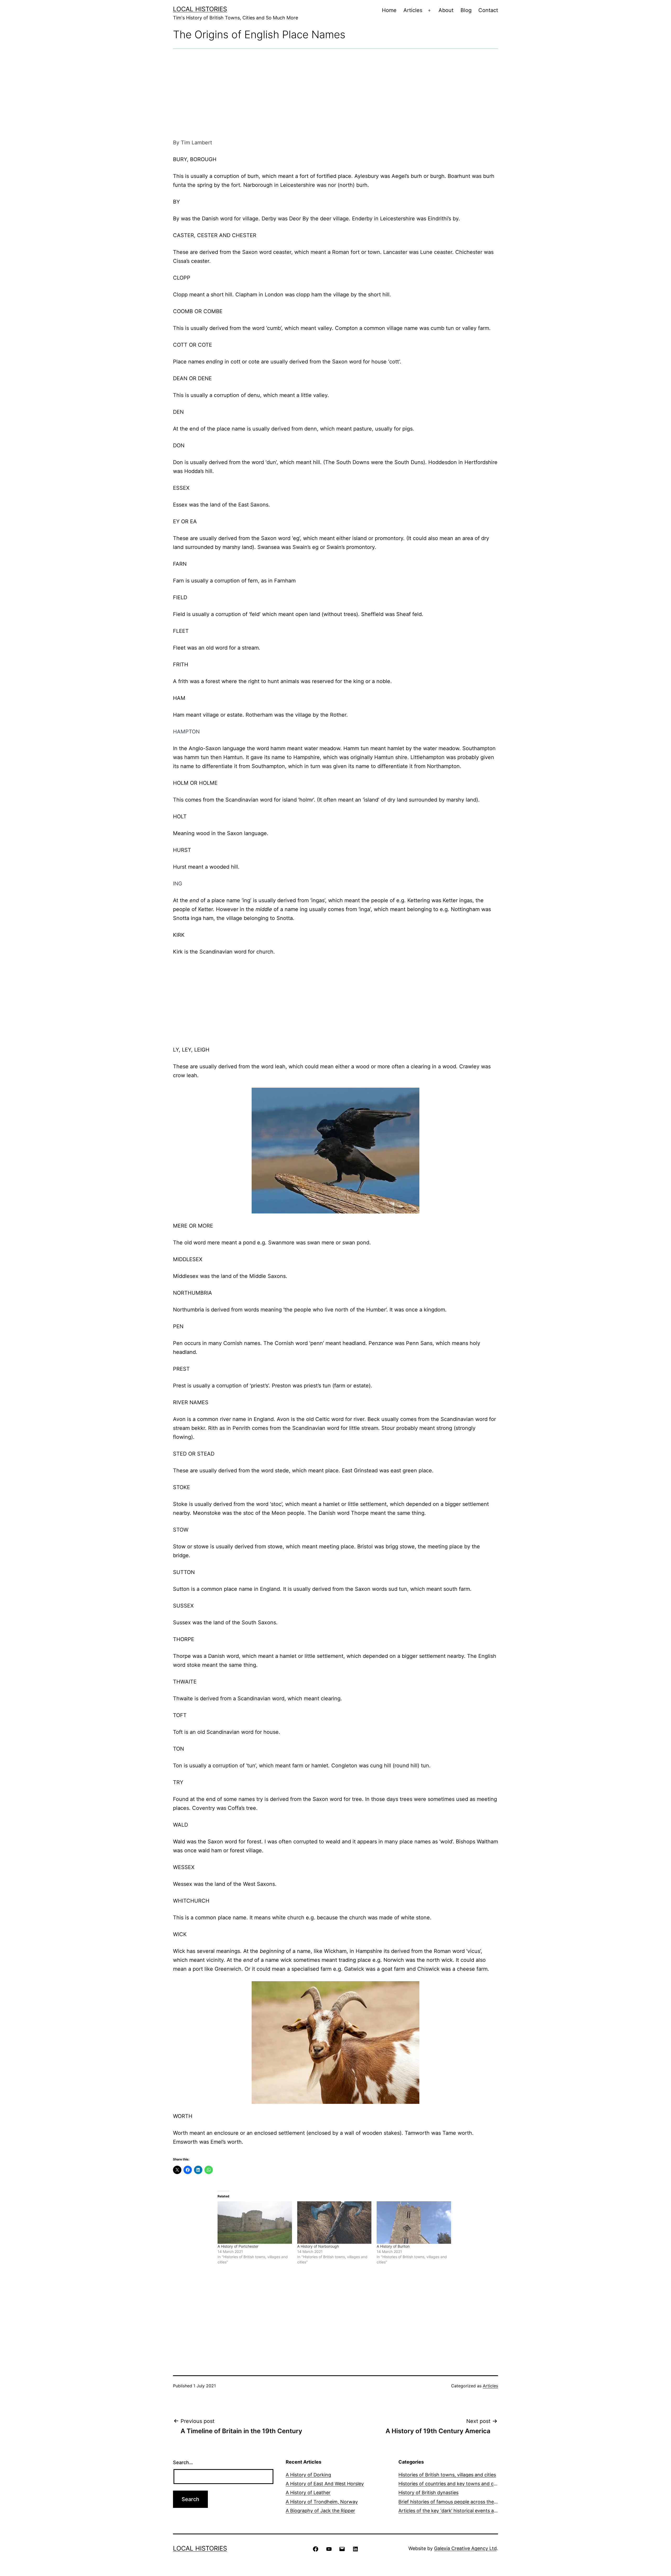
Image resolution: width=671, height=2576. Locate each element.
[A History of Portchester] (255, 2223)
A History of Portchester (238, 2246)
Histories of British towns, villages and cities (447, 2475)
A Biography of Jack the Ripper (320, 2511)
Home (389, 10)
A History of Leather (308, 2493)
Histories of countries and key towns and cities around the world (470, 2484)
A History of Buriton (393, 2246)
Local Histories (200, 9)
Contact (488, 10)
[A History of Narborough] (334, 2223)
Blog (466, 10)
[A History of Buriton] (414, 2223)
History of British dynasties (428, 2493)
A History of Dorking (308, 2475)
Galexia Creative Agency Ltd (465, 2548)
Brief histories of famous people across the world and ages (464, 2502)
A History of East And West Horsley (325, 2484)
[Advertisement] (335, 94)
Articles (413, 10)
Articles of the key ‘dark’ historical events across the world (463, 2511)
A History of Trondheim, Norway (322, 2502)
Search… (183, 2462)
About (446, 10)
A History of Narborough (318, 2246)
